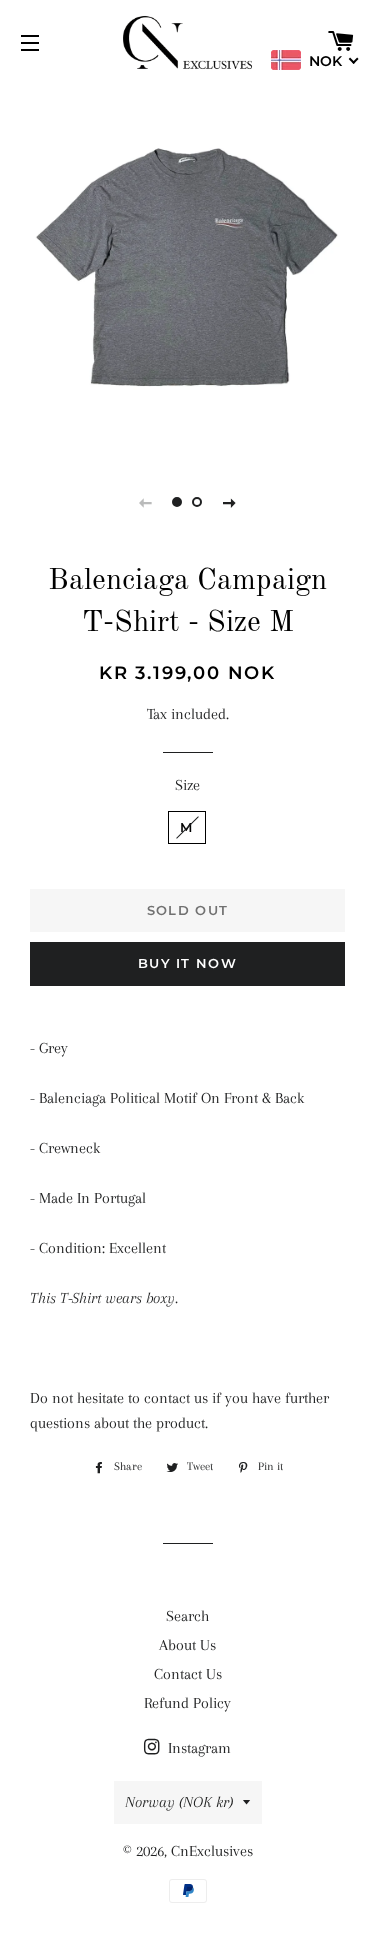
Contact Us (188, 1674)
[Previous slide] (146, 502)
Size (187, 785)
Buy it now (187, 963)
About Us (187, 1645)
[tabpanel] (187, 267)
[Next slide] (230, 502)
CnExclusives (212, 1851)
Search (187, 1616)
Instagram (197, 1748)
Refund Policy (187, 1703)
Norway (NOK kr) (179, 1802)
